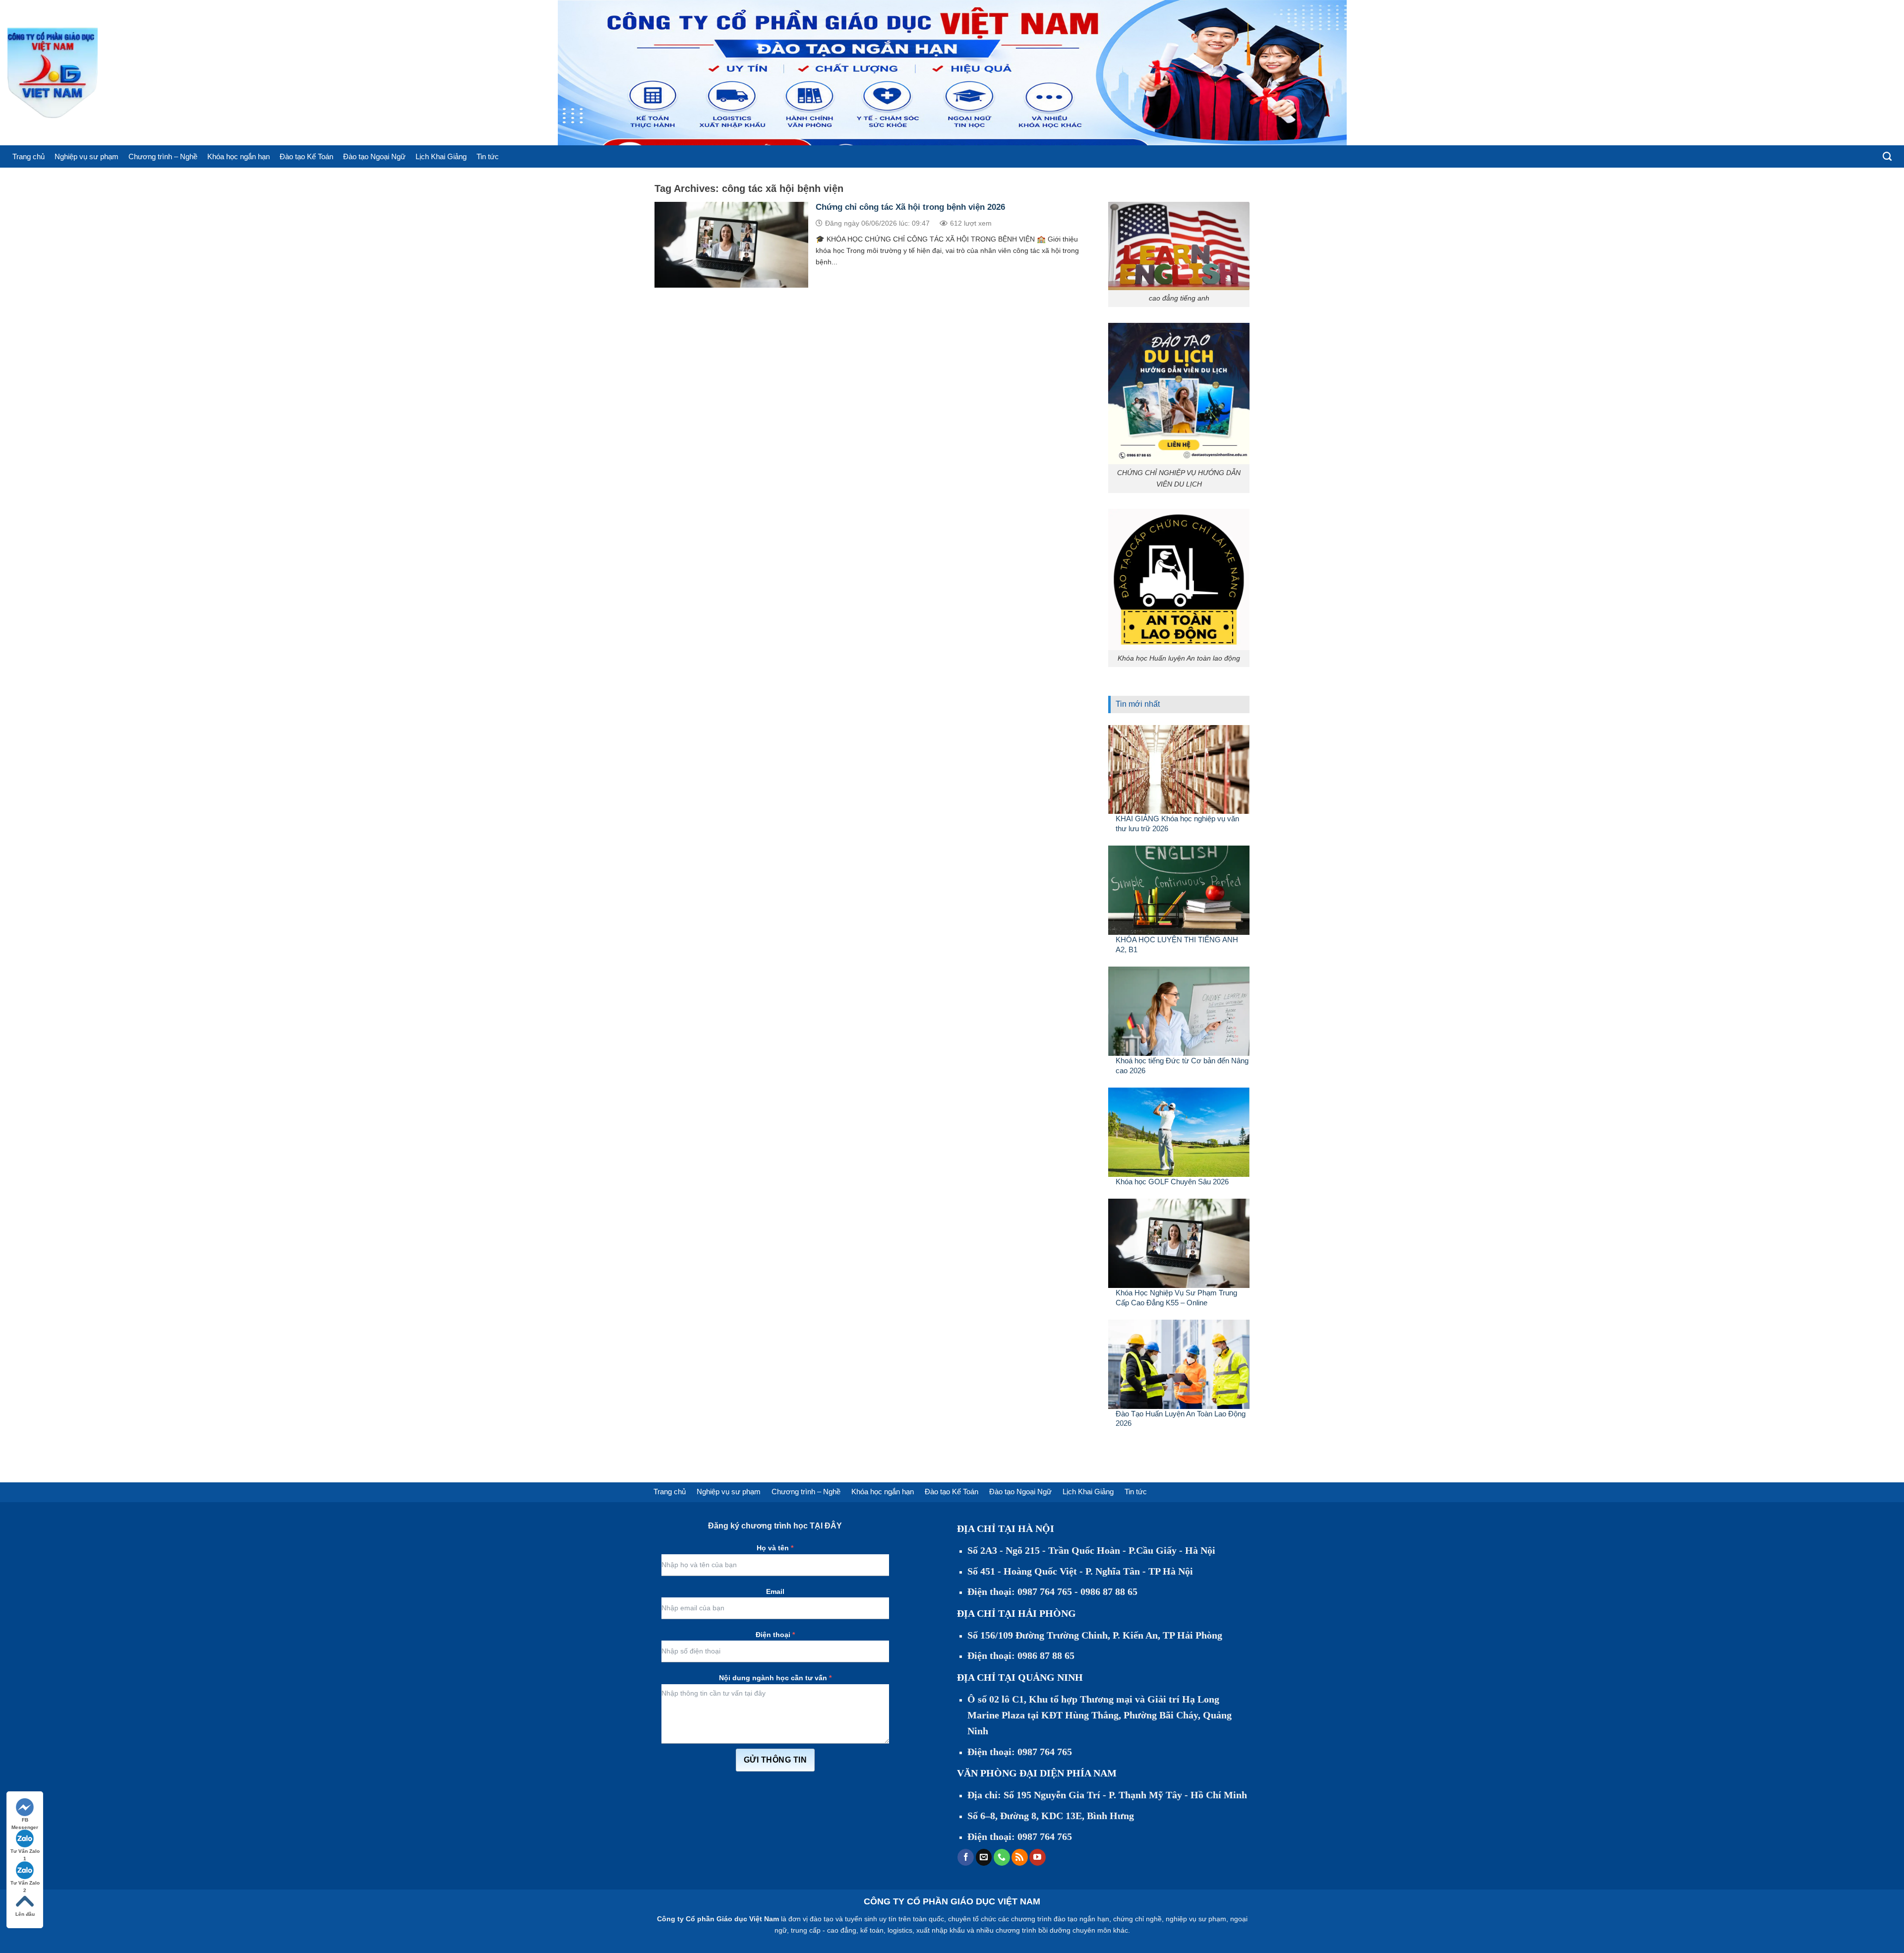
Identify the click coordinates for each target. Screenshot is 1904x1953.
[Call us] (1002, 1857)
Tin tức (488, 156)
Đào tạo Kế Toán (306, 156)
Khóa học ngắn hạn (238, 156)
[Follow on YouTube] (1038, 1857)
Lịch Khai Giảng (441, 156)
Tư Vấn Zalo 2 (25, 1883)
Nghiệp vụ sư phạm (87, 156)
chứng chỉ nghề (1137, 1919)
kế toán (872, 1930)
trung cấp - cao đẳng (824, 1930)
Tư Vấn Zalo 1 (25, 1852)
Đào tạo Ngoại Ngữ (374, 156)
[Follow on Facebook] (966, 1857)
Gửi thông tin (775, 1760)
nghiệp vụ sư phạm (1196, 1919)
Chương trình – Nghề (163, 156)
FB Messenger (25, 1820)
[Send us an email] (984, 1857)
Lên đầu (25, 1914)
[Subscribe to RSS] (1020, 1857)
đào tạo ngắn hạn (1081, 1919)
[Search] (1887, 157)
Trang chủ (29, 156)
